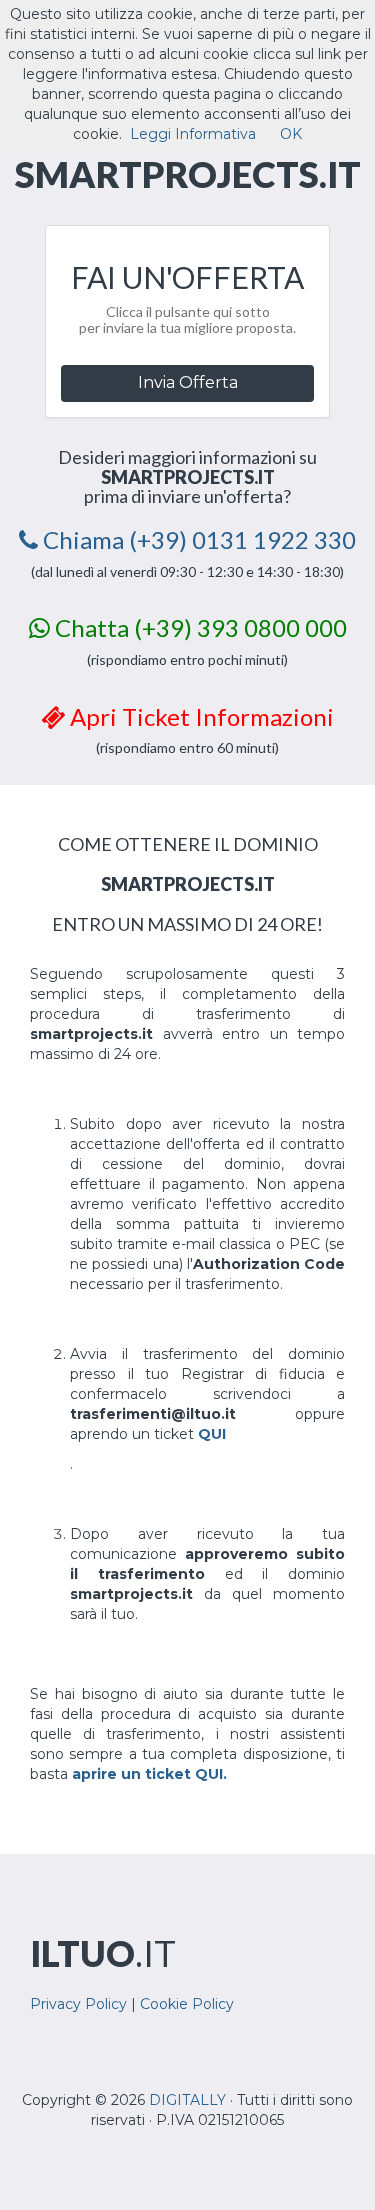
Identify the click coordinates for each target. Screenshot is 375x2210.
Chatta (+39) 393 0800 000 (198, 627)
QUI (212, 1434)
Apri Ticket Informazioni (199, 716)
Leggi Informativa (193, 134)
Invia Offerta (188, 382)
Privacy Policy (78, 2004)
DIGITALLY (187, 2100)
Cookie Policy (187, 2004)
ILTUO (103, 1953)
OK (291, 134)
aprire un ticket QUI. (149, 1774)
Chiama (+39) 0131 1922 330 (197, 539)
